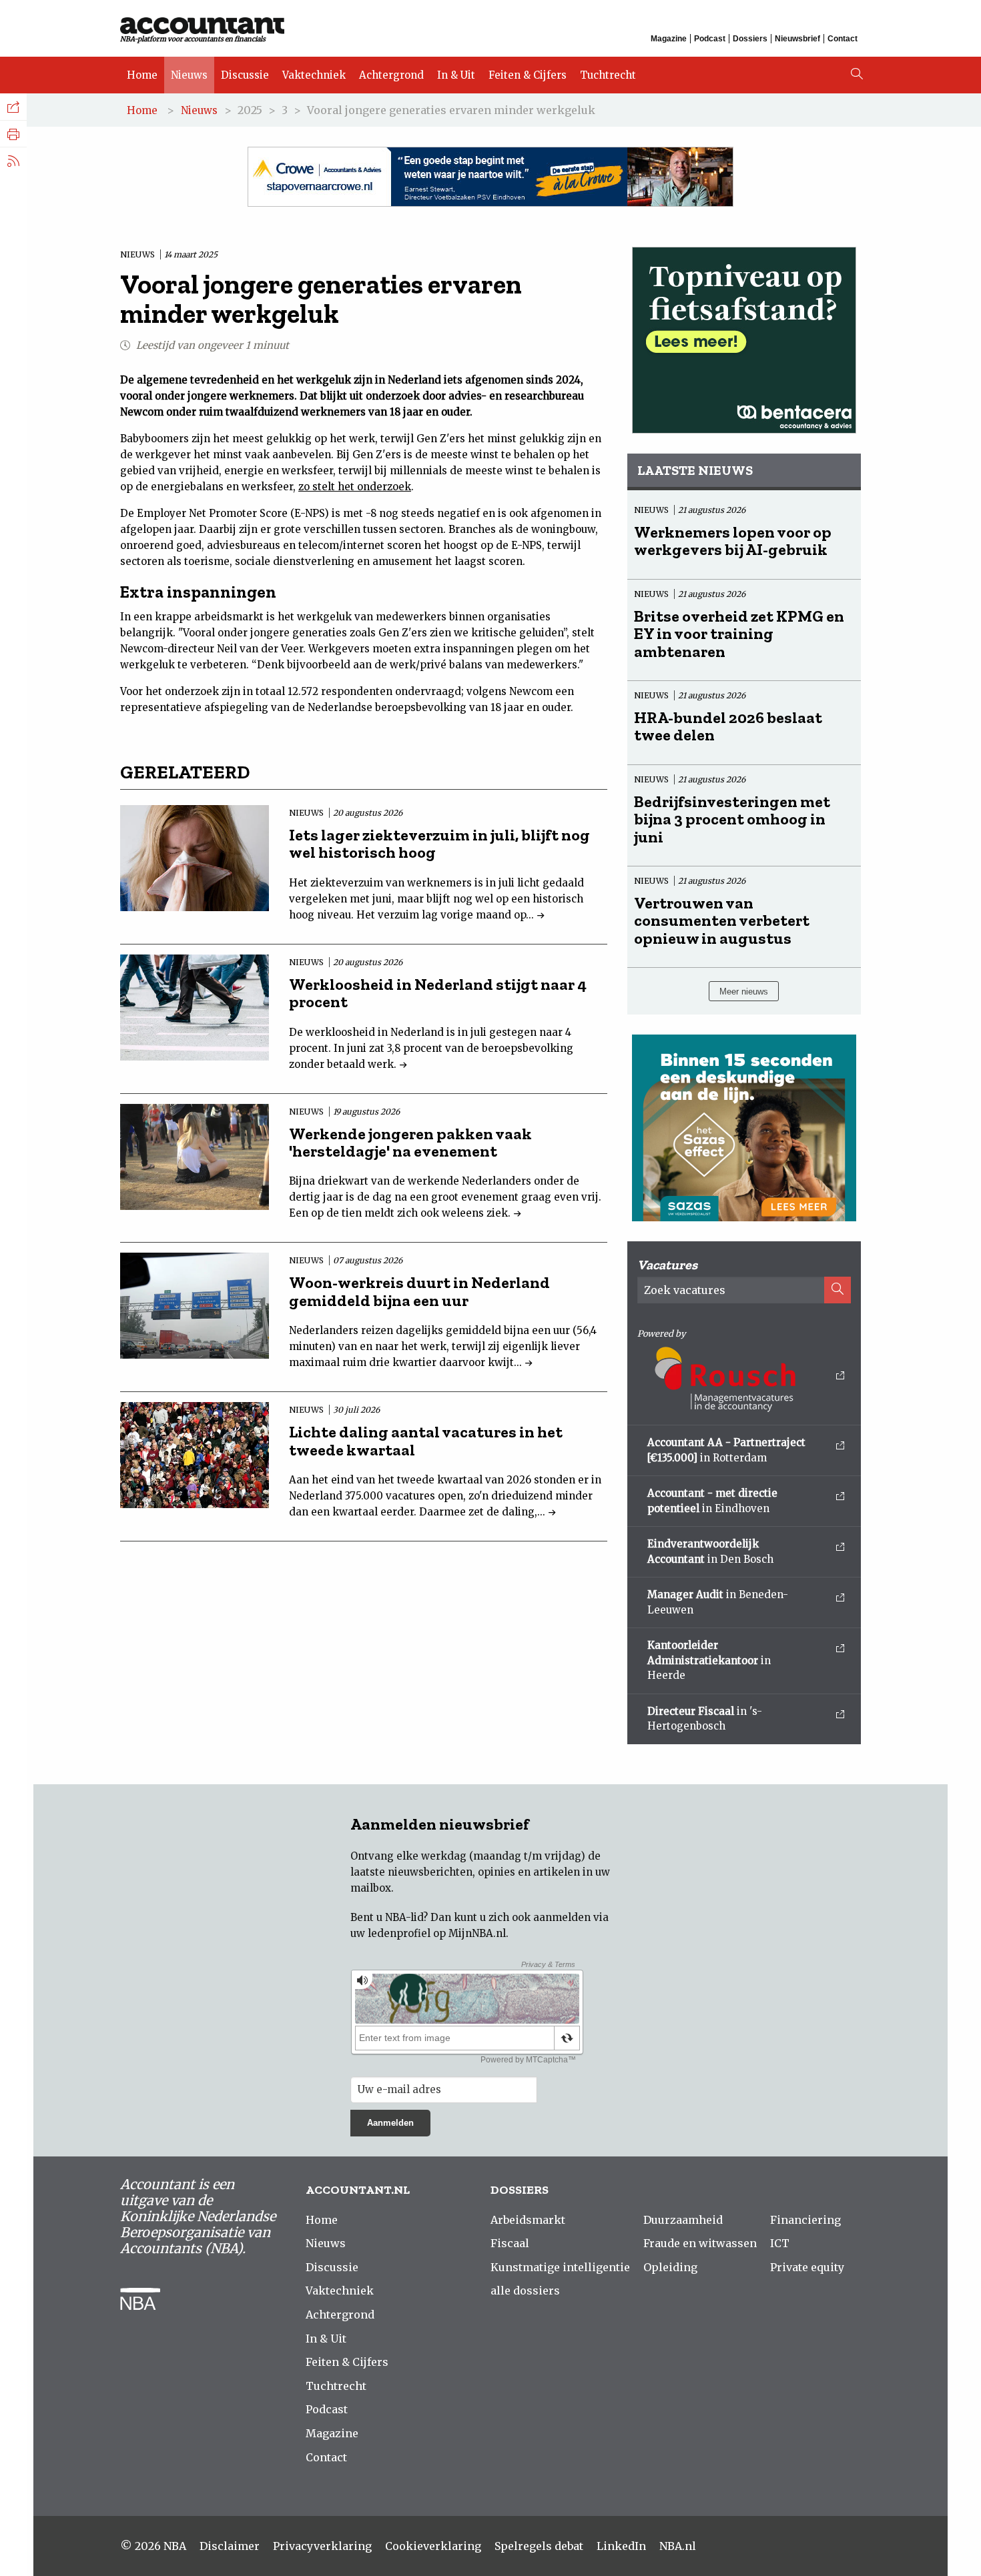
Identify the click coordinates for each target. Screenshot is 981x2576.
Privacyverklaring (322, 2546)
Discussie (245, 75)
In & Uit (456, 75)
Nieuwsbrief (797, 39)
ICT (780, 2243)
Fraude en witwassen (700, 2243)
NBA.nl (678, 2546)
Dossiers (750, 39)
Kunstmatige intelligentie (560, 2267)
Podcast (710, 39)
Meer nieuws (744, 992)
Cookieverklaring (433, 2546)
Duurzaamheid (683, 2220)
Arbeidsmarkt (528, 2220)
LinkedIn (621, 2546)
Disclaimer (230, 2546)
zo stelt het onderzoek (355, 487)
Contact (843, 39)
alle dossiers (525, 2291)
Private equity (807, 2267)
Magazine (669, 39)
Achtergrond (391, 75)
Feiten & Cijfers (528, 75)
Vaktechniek (314, 75)
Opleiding (670, 2267)
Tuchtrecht (608, 75)
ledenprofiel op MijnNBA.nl (437, 1933)
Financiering (805, 2220)
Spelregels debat (539, 2546)
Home (142, 75)
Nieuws (189, 75)
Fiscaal (510, 2243)
